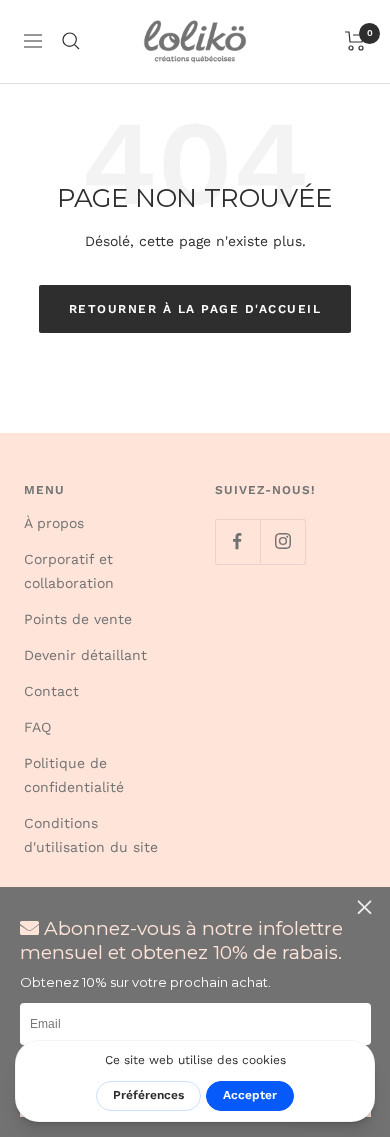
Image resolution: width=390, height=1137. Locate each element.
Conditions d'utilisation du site (91, 835)
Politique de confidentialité (74, 775)
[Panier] (355, 41)
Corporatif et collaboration (69, 571)
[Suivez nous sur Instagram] (282, 541)
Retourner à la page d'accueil (195, 309)
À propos (54, 523)
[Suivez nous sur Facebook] (237, 541)
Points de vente (78, 619)
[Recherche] (71, 41)
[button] (367, 907)
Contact (51, 691)
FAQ (37, 727)
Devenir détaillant (85, 655)
